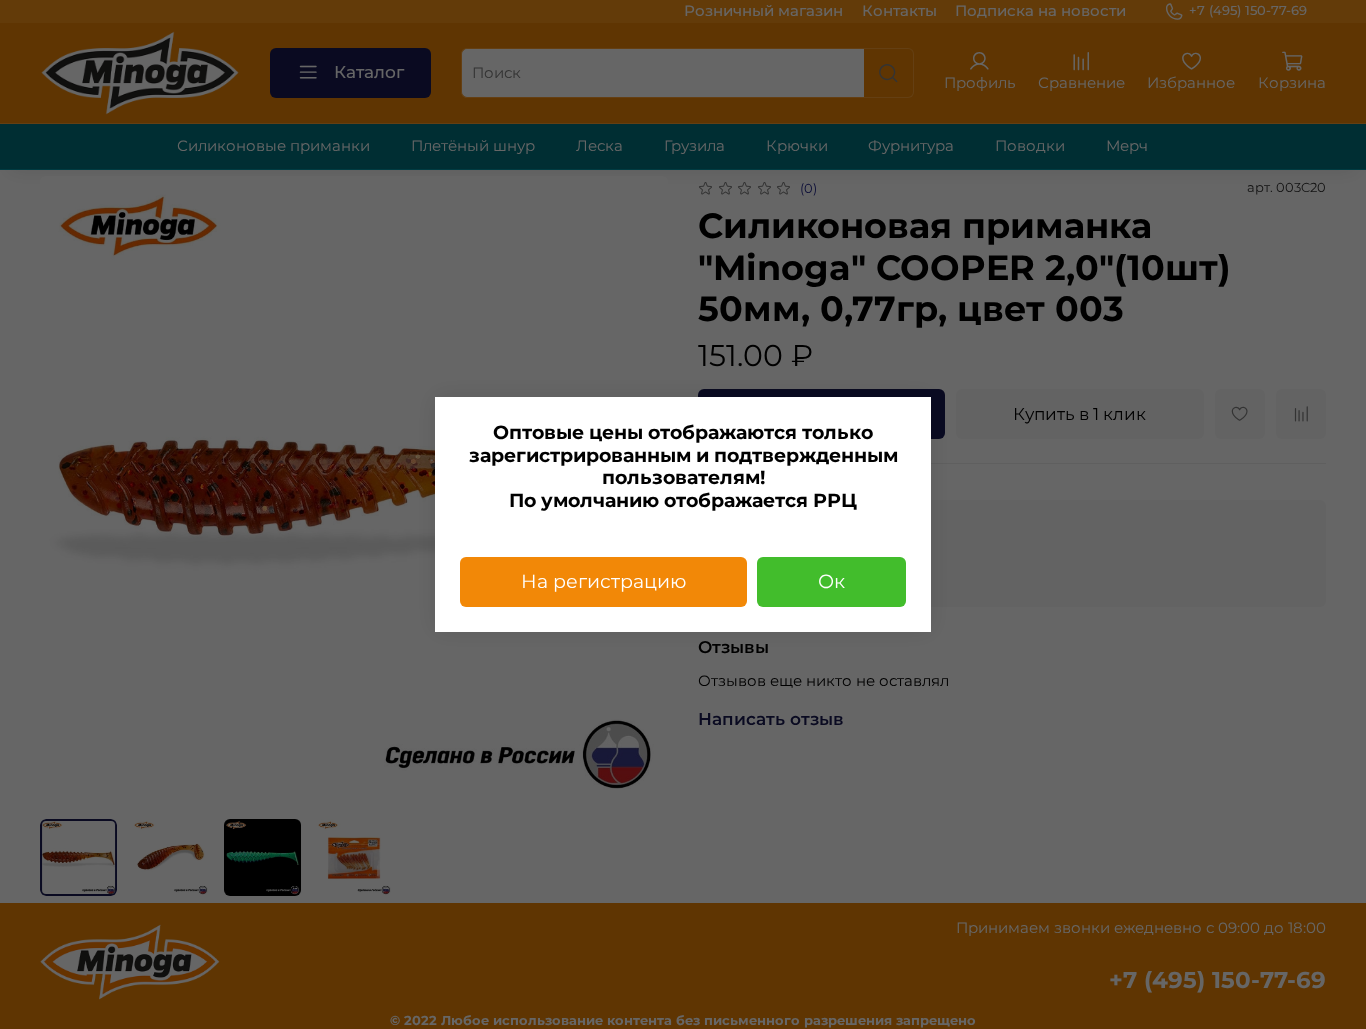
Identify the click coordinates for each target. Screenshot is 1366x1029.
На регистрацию (603, 581)
